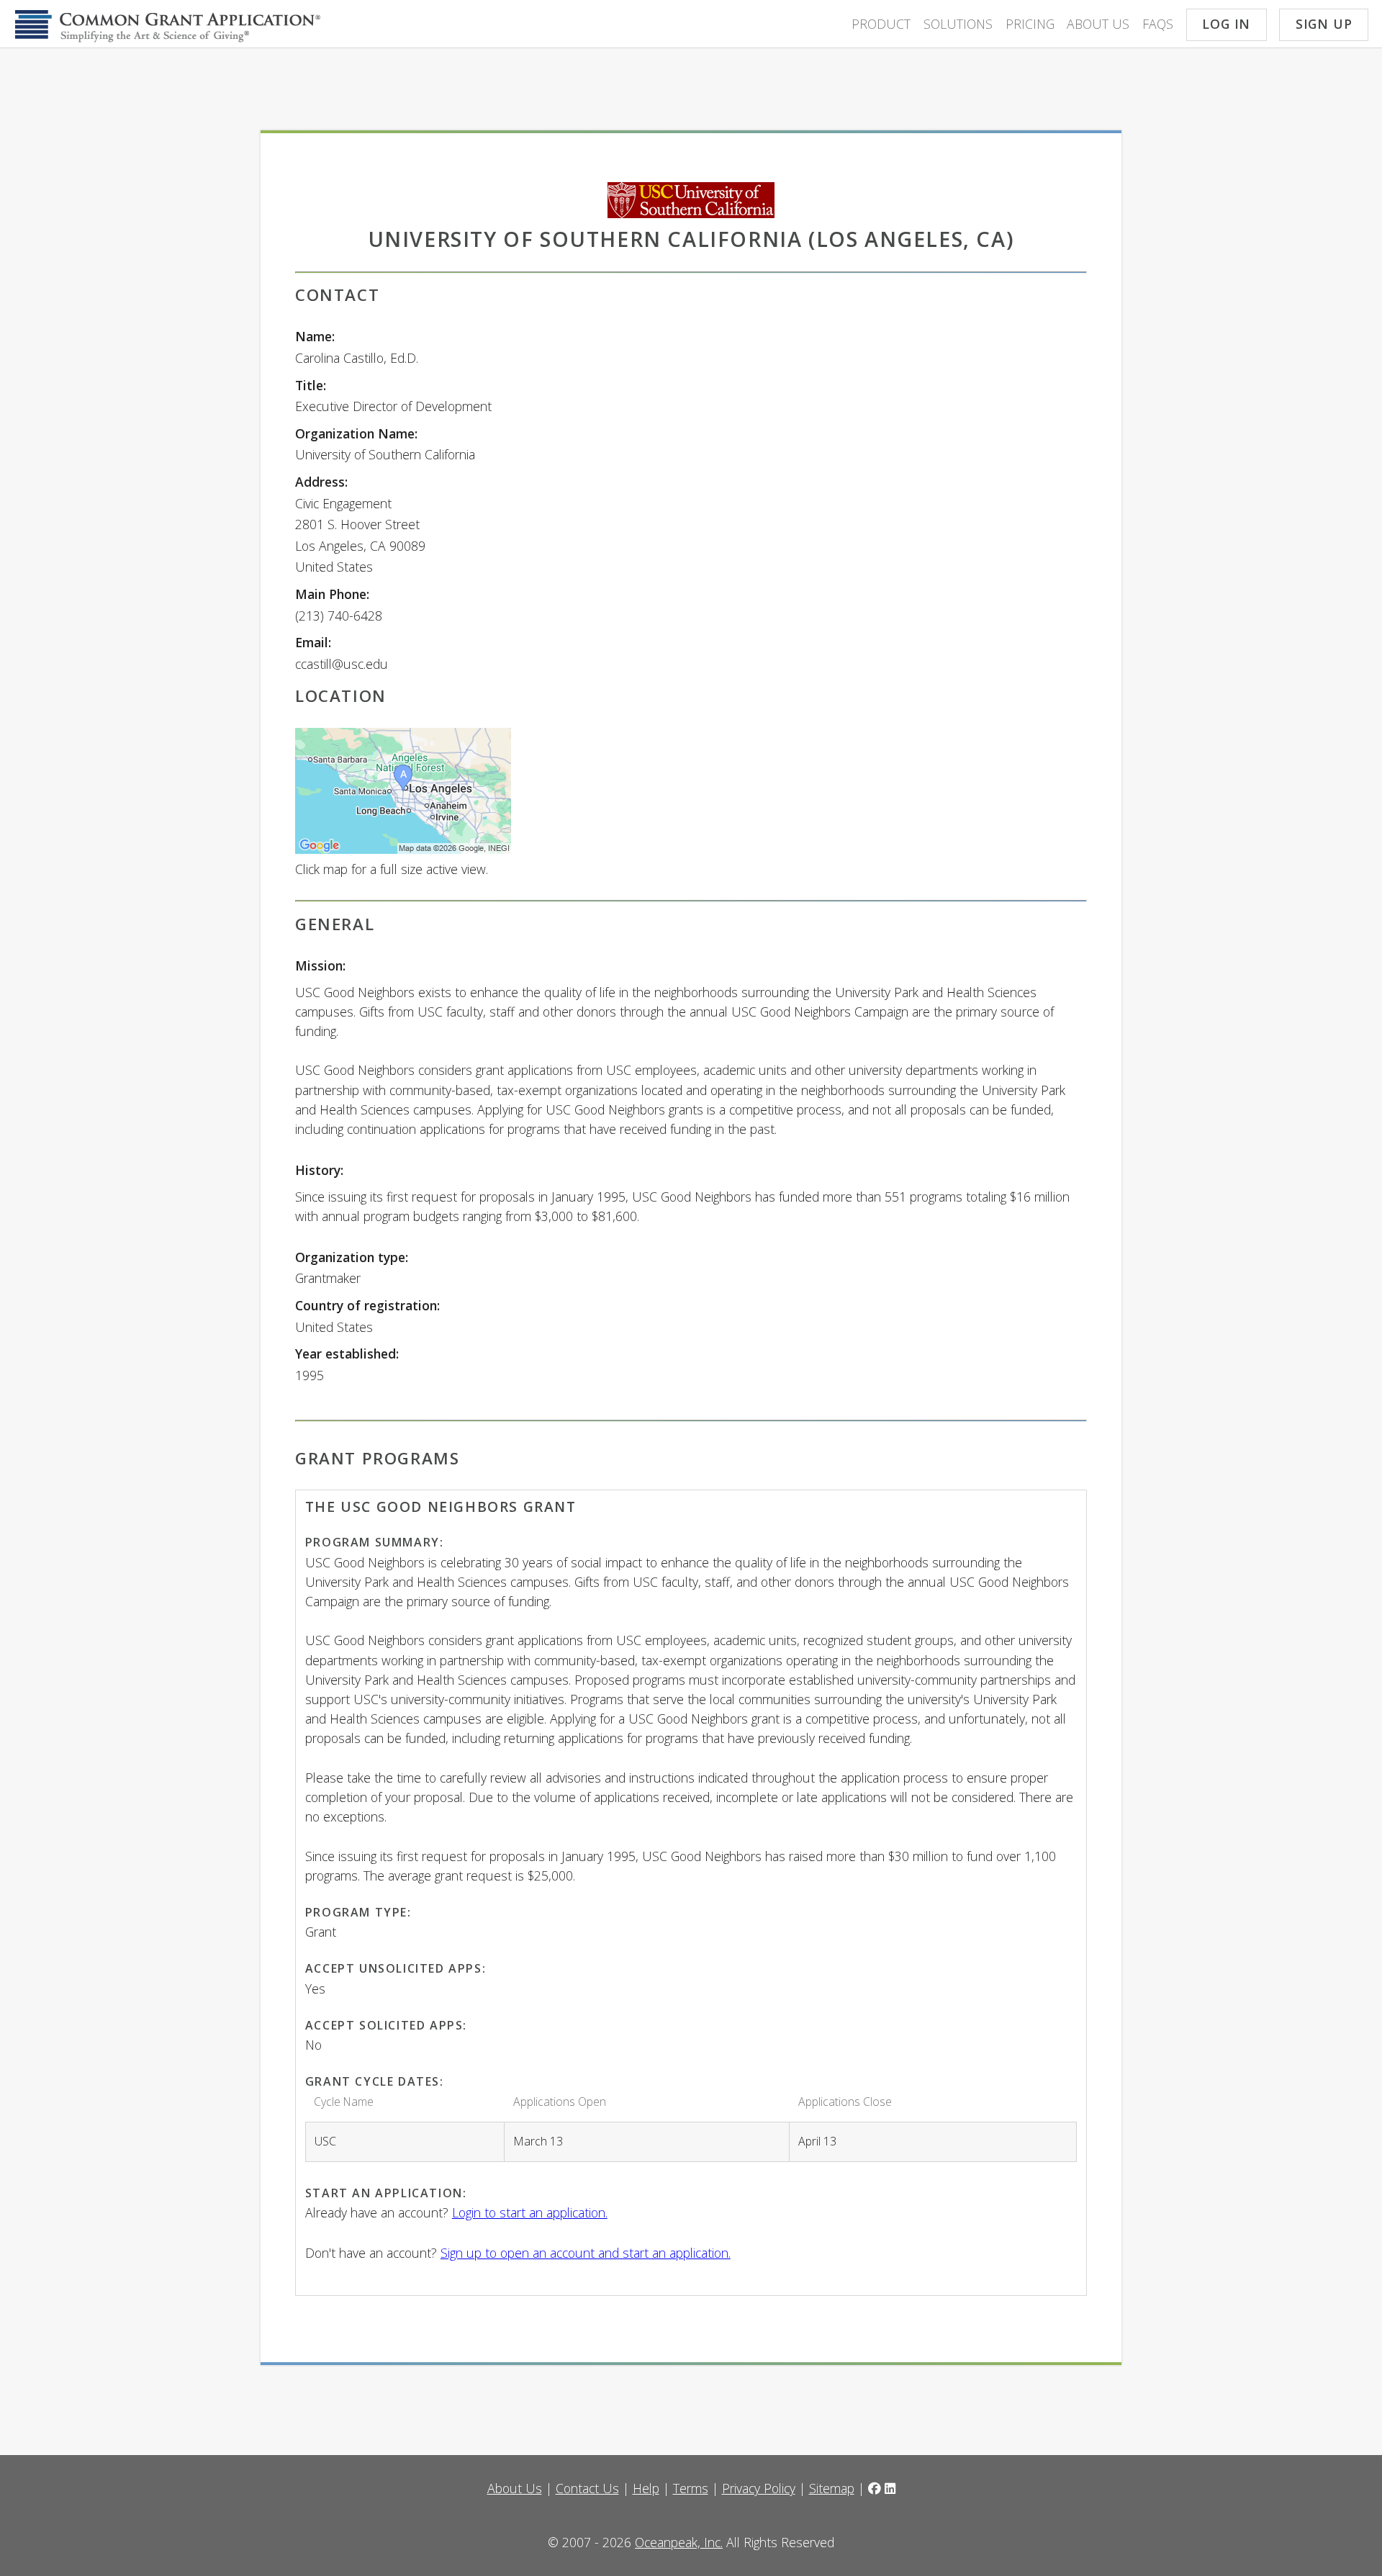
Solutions (958, 24)
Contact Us (587, 2488)
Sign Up (1324, 24)
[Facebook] (875, 2488)
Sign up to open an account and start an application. (586, 2253)
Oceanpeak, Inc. (679, 2542)
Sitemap (832, 2488)
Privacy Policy (759, 2488)
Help (646, 2488)
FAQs (1158, 24)
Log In (1226, 24)
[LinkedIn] (890, 2488)
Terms (691, 2488)
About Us (1098, 24)
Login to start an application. (530, 2212)
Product (881, 24)
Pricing (1030, 24)
